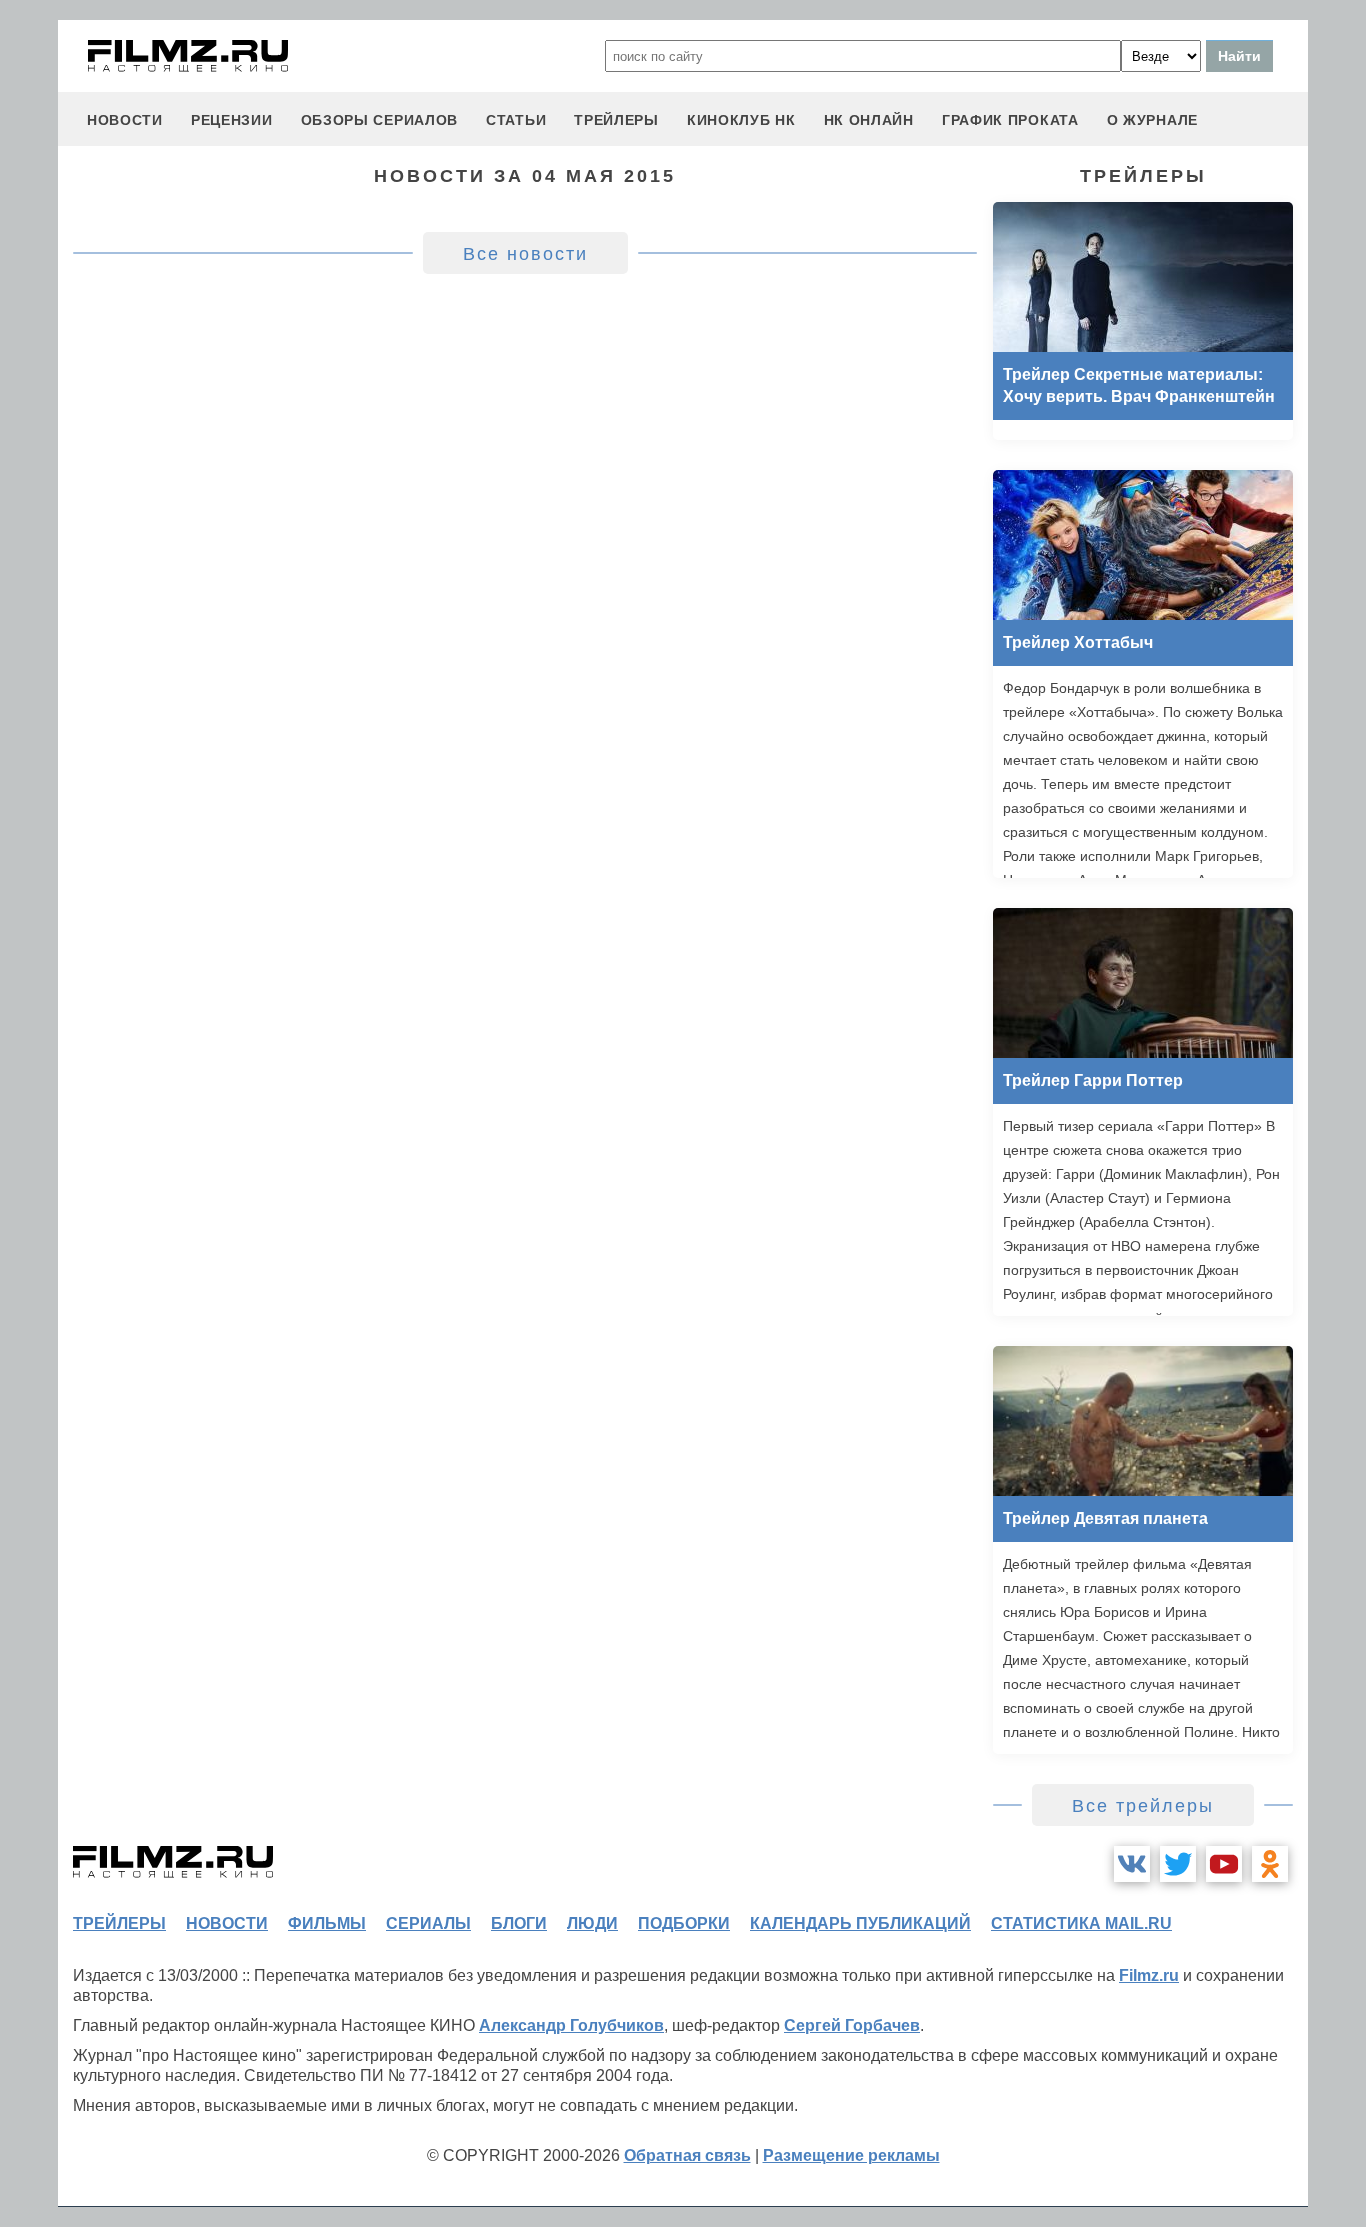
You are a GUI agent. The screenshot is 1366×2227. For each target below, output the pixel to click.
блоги (519, 1923)
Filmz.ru (1149, 1975)
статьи (516, 120)
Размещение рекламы (851, 2155)
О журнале (1152, 120)
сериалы (428, 1923)
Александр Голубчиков (571, 2025)
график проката (1010, 120)
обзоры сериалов (380, 120)
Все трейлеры (1143, 1806)
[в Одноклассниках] (1270, 1864)
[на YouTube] (1224, 1864)
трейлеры (616, 120)
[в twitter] (1178, 1864)
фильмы (327, 1923)
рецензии (232, 120)
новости (125, 120)
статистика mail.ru (1081, 1923)
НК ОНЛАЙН (869, 120)
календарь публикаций (860, 1923)
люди (592, 1923)
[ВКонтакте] (1132, 1864)
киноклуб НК (741, 120)
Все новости (525, 254)
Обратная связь (687, 2155)
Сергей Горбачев (852, 2025)
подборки (684, 1923)
